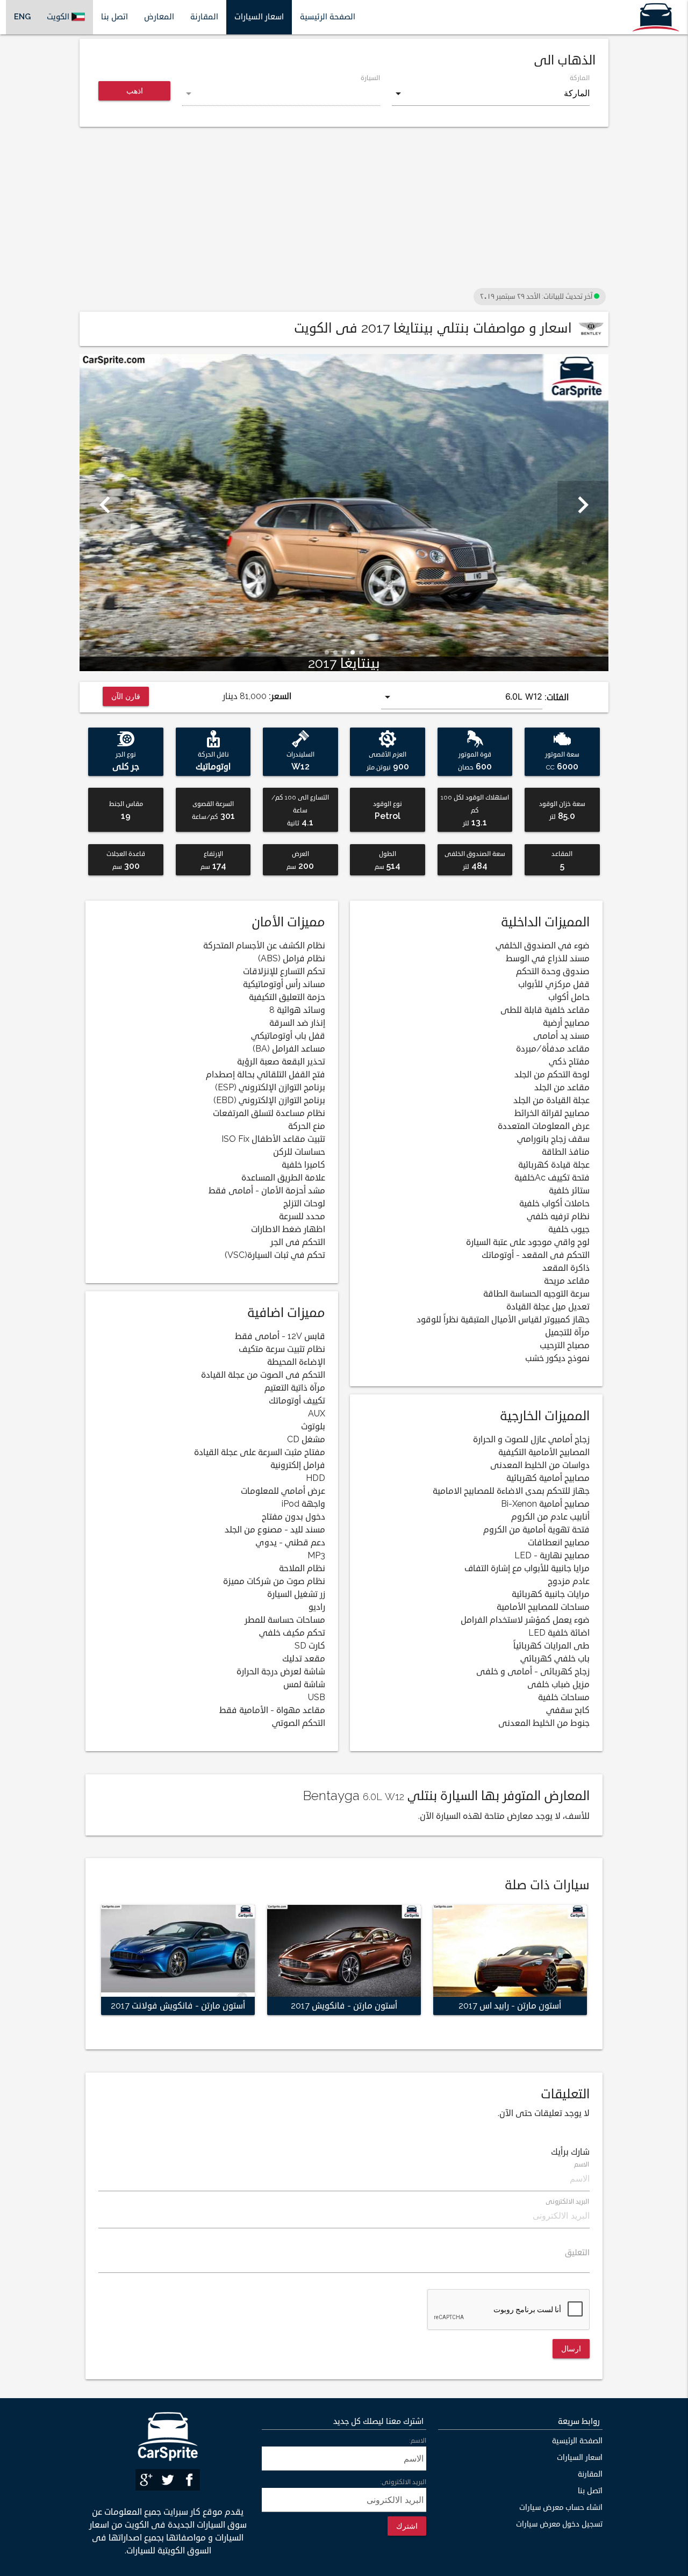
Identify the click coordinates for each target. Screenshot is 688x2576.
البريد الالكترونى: (403, 2482)
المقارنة (204, 17)
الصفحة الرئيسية (328, 17)
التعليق (577, 2253)
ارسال (571, 2348)
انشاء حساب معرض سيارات (561, 2507)
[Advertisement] (344, 210)
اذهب (135, 91)
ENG (22, 17)
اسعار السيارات (259, 17)
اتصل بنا (114, 17)
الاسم (582, 2165)
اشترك (407, 2526)
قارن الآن (126, 696)
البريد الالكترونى (568, 2202)
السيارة (370, 78)
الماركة (580, 78)
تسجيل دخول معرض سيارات (559, 2524)
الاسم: (418, 2441)
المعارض (159, 17)
